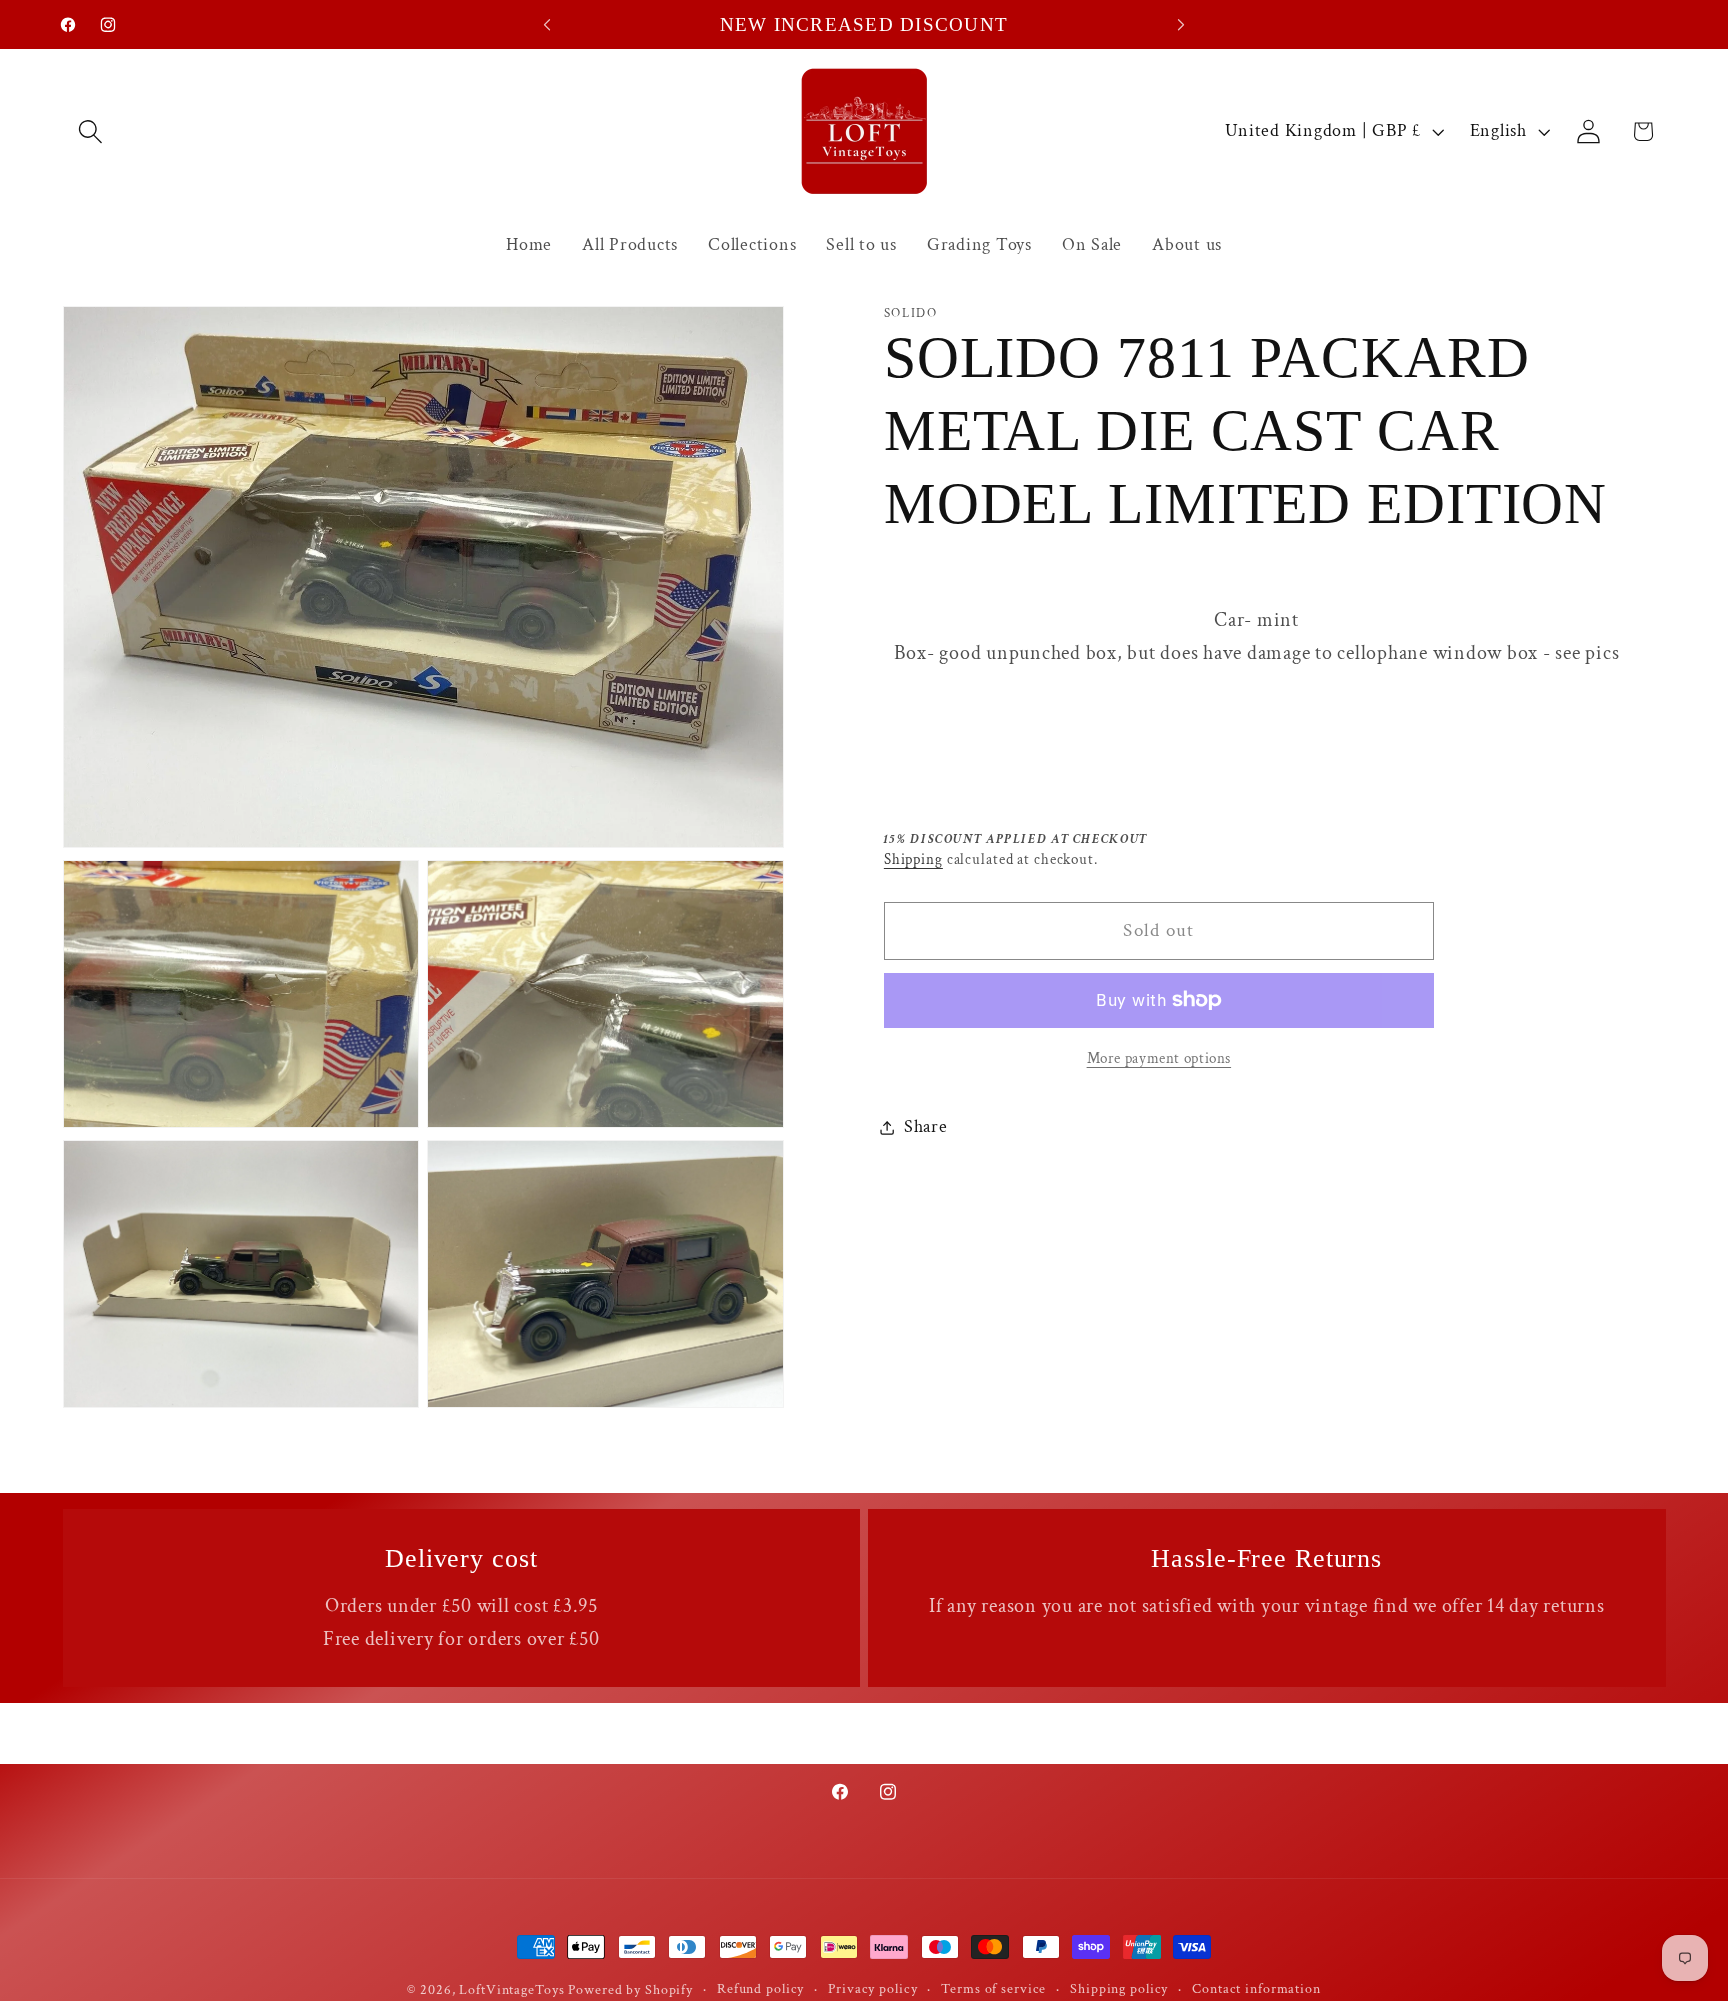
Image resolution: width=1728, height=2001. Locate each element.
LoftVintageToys (511, 1990)
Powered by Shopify (630, 1990)
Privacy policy (872, 1989)
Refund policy (760, 1989)
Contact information (1256, 1989)
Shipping (913, 859)
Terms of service (993, 1989)
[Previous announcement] (547, 25)
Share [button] (926, 1126)
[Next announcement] (1181, 25)
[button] (90, 131)
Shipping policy (1119, 1989)
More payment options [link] (1159, 1058)
